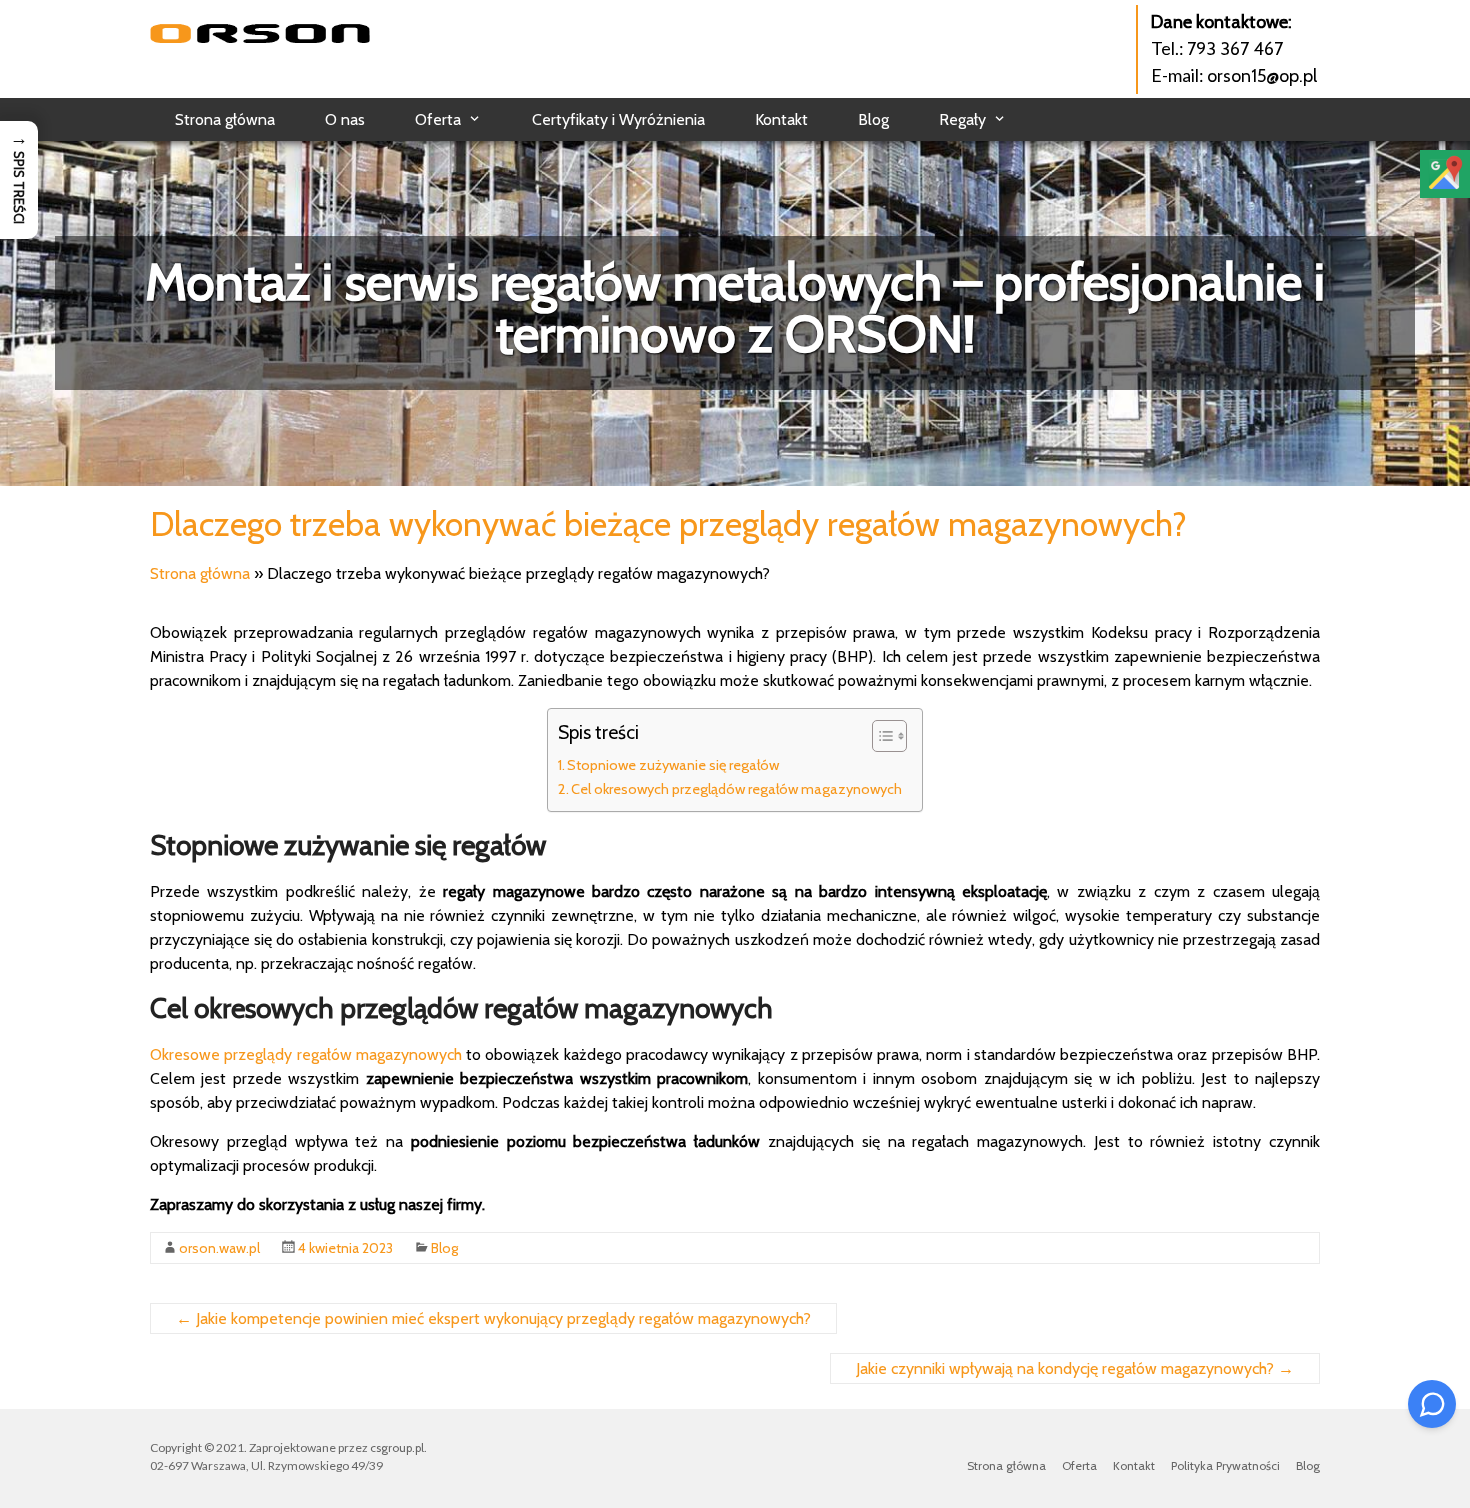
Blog (873, 119)
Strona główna (225, 119)
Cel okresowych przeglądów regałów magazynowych (736, 789)
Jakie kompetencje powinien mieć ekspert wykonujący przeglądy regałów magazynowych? (493, 1318)
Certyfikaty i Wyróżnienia (618, 119)
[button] (19, 180)
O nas (345, 119)
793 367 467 (1235, 49)
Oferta (438, 119)
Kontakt (781, 119)
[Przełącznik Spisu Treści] (879, 736)
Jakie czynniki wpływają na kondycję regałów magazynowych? (1075, 1368)
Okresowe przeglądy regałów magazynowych (306, 1054)
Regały (962, 119)
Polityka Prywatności (1225, 1465)
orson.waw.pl (219, 1248)
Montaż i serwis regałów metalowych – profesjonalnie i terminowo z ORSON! (735, 307)
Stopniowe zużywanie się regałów (673, 765)
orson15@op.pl (1262, 76)
